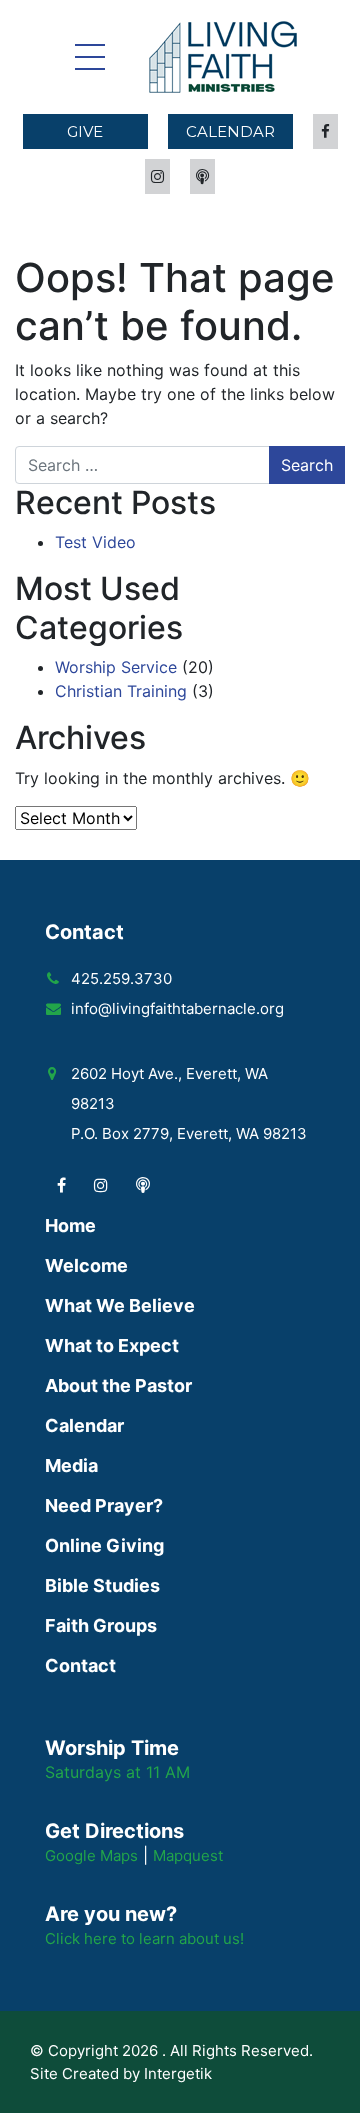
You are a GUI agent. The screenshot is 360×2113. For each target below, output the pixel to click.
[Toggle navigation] (90, 57)
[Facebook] (61, 1185)
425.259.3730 (121, 978)
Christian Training (121, 691)
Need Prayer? (104, 1505)
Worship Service (116, 667)
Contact (80, 1665)
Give (85, 131)
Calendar (230, 131)
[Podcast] (143, 1185)
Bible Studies (102, 1585)
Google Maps (91, 1855)
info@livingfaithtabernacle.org (177, 1008)
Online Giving (104, 1545)
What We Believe (120, 1305)
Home (70, 1225)
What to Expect (112, 1345)
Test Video (95, 542)
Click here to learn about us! (144, 1938)
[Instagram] (101, 1185)
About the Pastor (118, 1385)
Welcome (86, 1265)
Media (71, 1465)
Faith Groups (101, 1625)
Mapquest (188, 1855)
